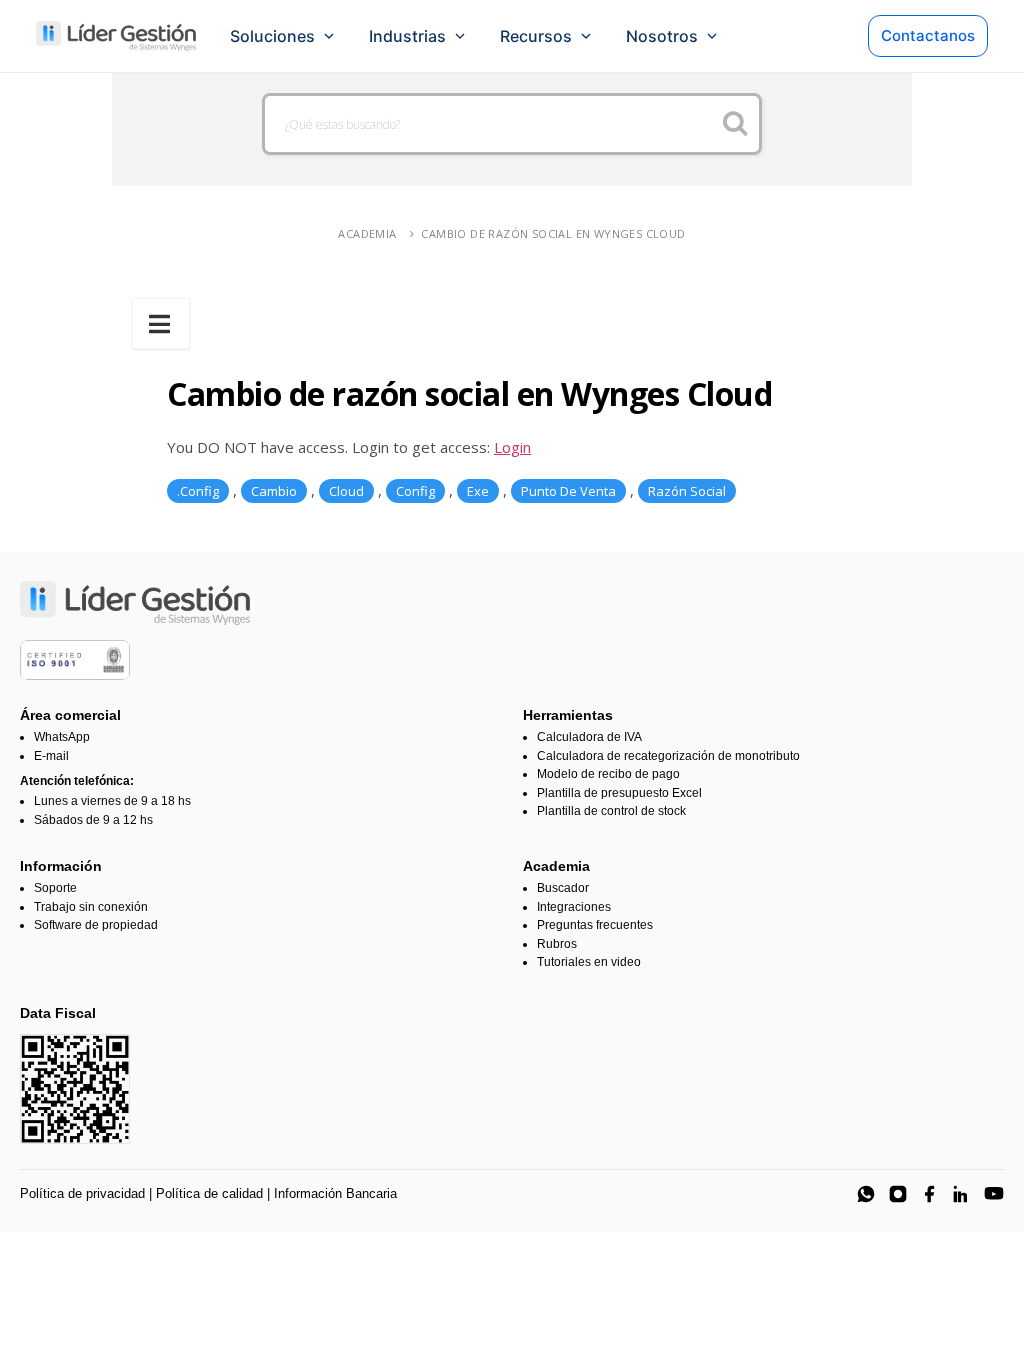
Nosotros (662, 36)
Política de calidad (209, 1193)
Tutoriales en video (589, 962)
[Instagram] (898, 1194)
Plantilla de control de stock (611, 811)
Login (512, 447)
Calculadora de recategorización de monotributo (668, 756)
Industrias (407, 36)
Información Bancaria (335, 1193)
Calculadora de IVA (589, 737)
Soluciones (272, 36)
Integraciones (574, 907)
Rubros (557, 944)
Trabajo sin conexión (91, 907)
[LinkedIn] (962, 1194)
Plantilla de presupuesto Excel (619, 793)
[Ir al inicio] (116, 36)
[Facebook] (930, 1194)
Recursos (536, 36)
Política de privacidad (82, 1193)
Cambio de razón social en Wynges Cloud (553, 233)
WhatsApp (62, 737)
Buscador (563, 888)
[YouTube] (994, 1194)
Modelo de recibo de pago (608, 774)
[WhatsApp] (866, 1194)
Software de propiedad (96, 925)
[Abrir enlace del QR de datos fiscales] (75, 1089)
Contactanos (928, 35)
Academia (367, 233)
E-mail (51, 756)
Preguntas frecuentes (595, 925)
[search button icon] (735, 124)
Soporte (55, 888)
